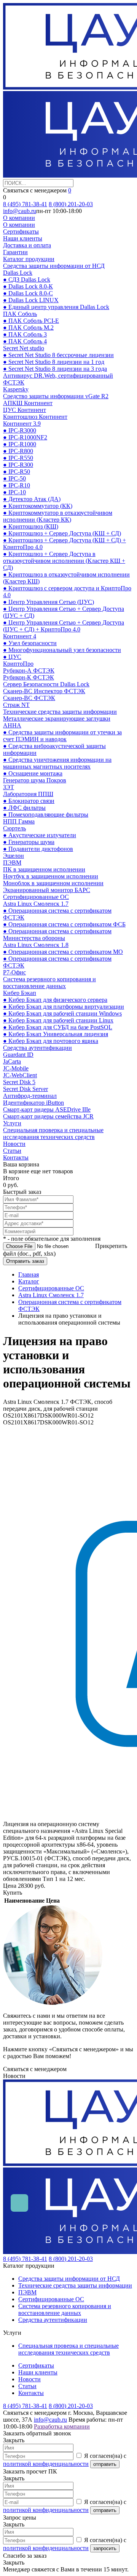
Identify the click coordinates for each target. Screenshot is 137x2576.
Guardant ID (18, 1055)
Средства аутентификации (37, 1048)
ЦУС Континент (25, 410)
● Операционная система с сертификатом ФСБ (64, 924)
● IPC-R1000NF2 (25, 437)
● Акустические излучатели (40, 835)
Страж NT (16, 705)
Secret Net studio (24, 348)
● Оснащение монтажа (33, 773)
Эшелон (14, 856)
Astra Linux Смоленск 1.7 (36, 904)
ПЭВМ (12, 863)
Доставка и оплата (27, 245)
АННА (12, 725)
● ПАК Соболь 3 (25, 334)
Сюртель (14, 828)
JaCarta (12, 1061)
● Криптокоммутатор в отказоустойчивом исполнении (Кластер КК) (58, 516)
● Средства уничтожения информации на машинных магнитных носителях (57, 763)
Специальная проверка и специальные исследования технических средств (53, 1133)
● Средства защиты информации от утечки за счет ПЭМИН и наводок (62, 736)
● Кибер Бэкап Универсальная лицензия (56, 1034)
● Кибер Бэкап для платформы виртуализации (64, 1007)
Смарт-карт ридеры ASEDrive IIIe (47, 1109)
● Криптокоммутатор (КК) (38, 506)
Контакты (16, 1157)
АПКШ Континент (28, 403)
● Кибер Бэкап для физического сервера (55, 1000)
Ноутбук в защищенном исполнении (51, 876)
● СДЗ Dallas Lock (27, 280)
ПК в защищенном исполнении (44, 869)
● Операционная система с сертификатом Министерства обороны (57, 935)
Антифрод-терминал (30, 1096)
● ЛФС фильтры (24, 808)
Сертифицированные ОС (36, 897)
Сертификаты (21, 231)
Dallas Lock (18, 273)
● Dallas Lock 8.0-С (28, 293)
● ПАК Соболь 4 (25, 341)
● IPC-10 (14, 492)
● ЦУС (12, 657)
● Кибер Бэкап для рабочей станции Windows (62, 1013)
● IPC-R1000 (20, 444)
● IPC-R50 (17, 472)
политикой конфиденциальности (46, 2464)
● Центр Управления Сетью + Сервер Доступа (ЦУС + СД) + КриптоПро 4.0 (64, 626)
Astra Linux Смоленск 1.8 (36, 945)
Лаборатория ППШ (28, 794)
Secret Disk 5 (19, 1082)
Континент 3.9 (22, 424)
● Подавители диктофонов (38, 849)
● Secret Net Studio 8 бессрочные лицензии (58, 355)
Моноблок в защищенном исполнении (53, 883)
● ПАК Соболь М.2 (28, 328)
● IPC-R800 (18, 451)
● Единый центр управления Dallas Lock (56, 307)
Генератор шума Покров (35, 780)
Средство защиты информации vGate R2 (56, 396)
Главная (29, 1274)
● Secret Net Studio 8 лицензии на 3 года (55, 369)
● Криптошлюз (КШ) (31, 526)
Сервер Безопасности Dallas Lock (46, 684)
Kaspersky (16, 389)
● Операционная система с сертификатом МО (63, 952)
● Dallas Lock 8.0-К (28, 286)
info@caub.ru (20, 211)
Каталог (29, 1281)
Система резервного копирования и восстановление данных (49, 983)
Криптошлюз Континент (35, 417)
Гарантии (15, 252)
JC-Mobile (16, 1068)
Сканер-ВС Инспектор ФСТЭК (44, 691)
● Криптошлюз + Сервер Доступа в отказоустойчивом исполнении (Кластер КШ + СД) (64, 561)
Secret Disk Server (25, 1089)
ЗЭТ (9, 787)
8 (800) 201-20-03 (71, 204)
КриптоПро (18, 664)
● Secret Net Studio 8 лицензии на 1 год (54, 362)
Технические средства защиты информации (60, 712)
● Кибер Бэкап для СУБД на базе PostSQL (58, 1027)
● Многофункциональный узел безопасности (62, 650)
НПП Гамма (19, 821)
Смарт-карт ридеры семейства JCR (48, 1116)
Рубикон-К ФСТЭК (29, 677)
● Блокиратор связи (29, 801)
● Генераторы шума (29, 842)
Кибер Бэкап (20, 993)
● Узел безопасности (30, 643)
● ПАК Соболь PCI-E (31, 321)
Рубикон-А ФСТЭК (29, 670)
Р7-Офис (14, 972)
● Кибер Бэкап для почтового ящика (51, 1041)
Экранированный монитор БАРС (47, 890)
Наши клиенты (23, 238)
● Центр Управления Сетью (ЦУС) (49, 602)
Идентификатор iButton (33, 1103)
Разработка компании (62, 2426)
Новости (14, 1144)
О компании (19, 218)
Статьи (12, 1151)
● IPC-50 (14, 478)
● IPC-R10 (17, 485)
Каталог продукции (29, 259)
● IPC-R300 (18, 465)
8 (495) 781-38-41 (25, 204)
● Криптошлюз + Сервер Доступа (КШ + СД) (62, 533)
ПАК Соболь (20, 314)
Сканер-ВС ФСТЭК (29, 698)
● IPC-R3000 (20, 430)
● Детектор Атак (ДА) (32, 499)
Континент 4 (20, 636)
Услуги (12, 1123)
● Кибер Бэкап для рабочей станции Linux (58, 1020)
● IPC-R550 (18, 458)
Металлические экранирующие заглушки (57, 718)
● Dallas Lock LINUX (31, 300)
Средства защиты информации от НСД (54, 266)
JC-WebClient (20, 1075)
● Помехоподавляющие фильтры (46, 815)
